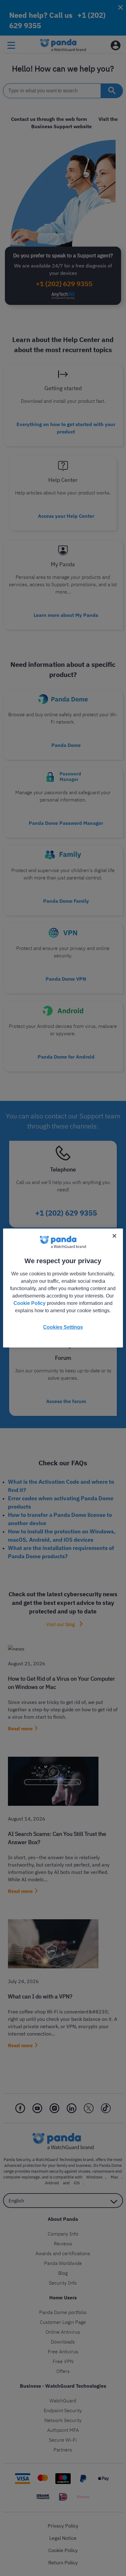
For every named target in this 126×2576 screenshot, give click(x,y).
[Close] (114, 1236)
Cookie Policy (30, 1303)
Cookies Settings (63, 1327)
